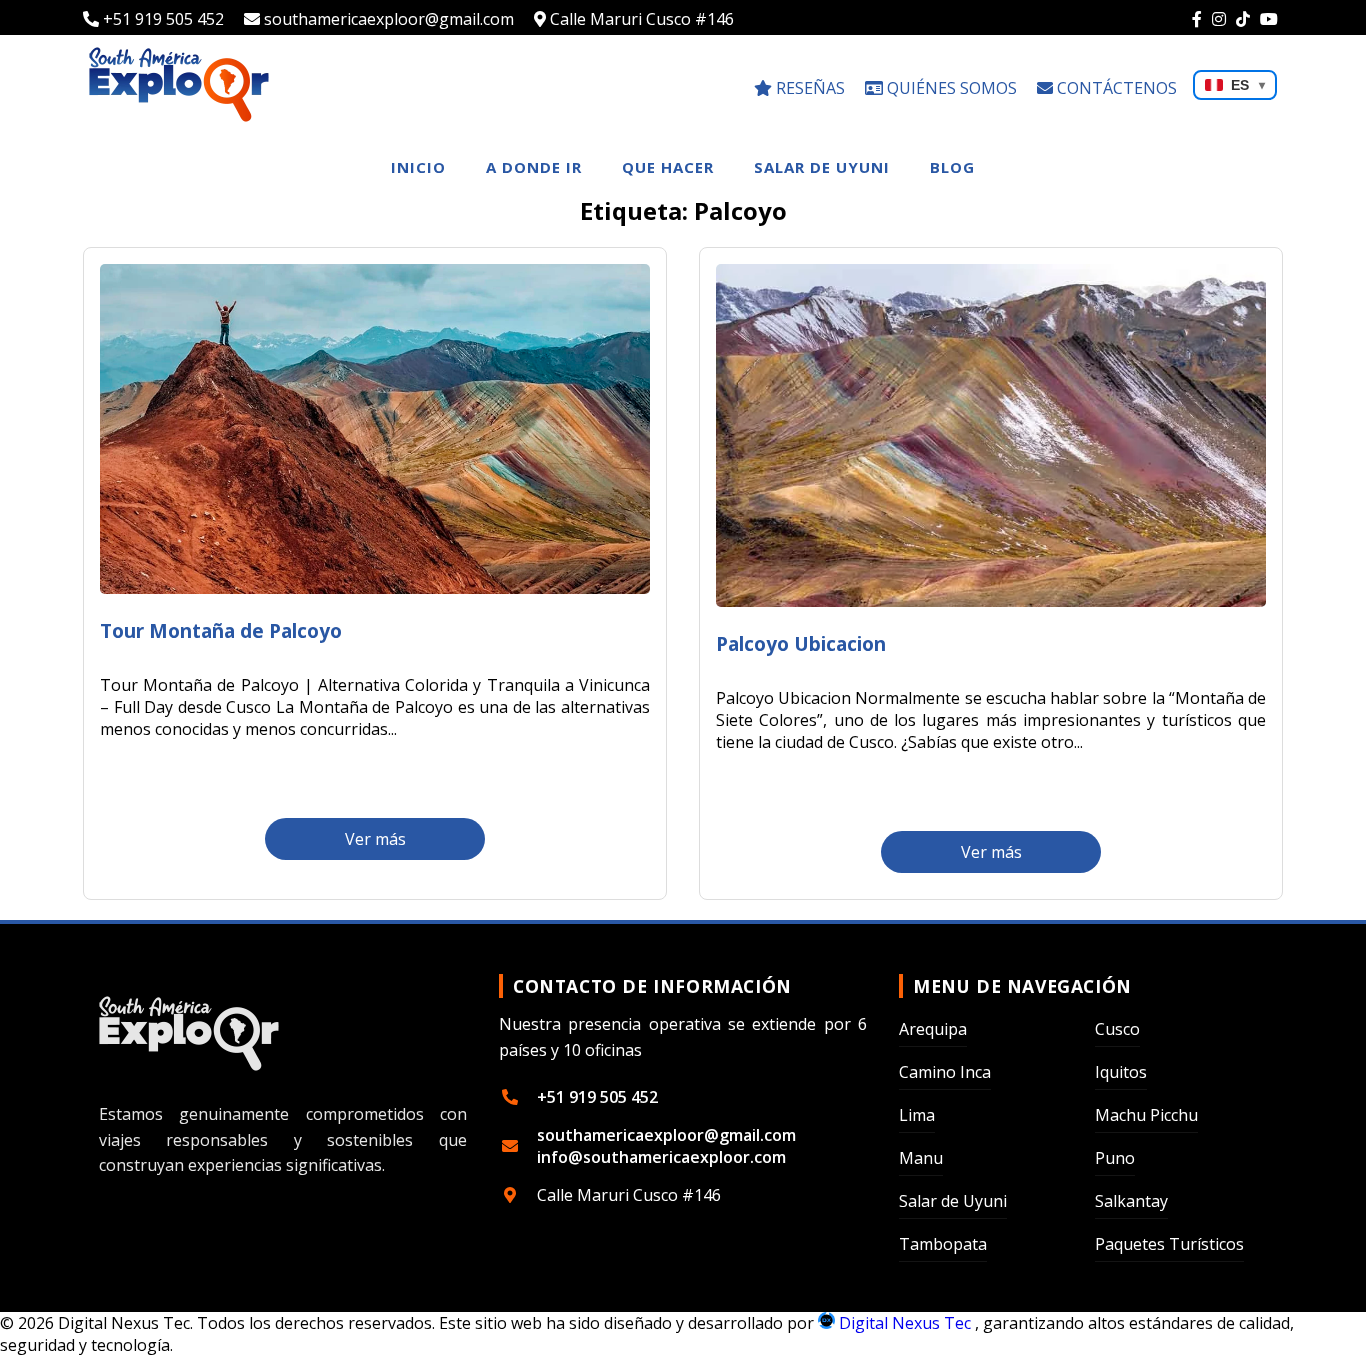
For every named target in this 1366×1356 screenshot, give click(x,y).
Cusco (1117, 1029)
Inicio (418, 167)
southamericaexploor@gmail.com (387, 19)
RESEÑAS (808, 88)
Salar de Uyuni (822, 167)
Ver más (375, 839)
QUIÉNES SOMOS (950, 88)
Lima (917, 1115)
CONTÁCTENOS (1115, 88)
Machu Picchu (1146, 1115)
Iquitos (1121, 1072)
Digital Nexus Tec (905, 1323)
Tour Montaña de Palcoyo (221, 630)
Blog (952, 167)
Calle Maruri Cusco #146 (640, 19)
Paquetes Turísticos (1169, 1244)
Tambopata (943, 1244)
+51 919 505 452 (161, 19)
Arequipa (933, 1029)
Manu (921, 1158)
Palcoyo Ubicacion (801, 643)
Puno (1115, 1158)
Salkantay (1131, 1201)
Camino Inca (945, 1072)
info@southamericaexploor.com (661, 1157)
